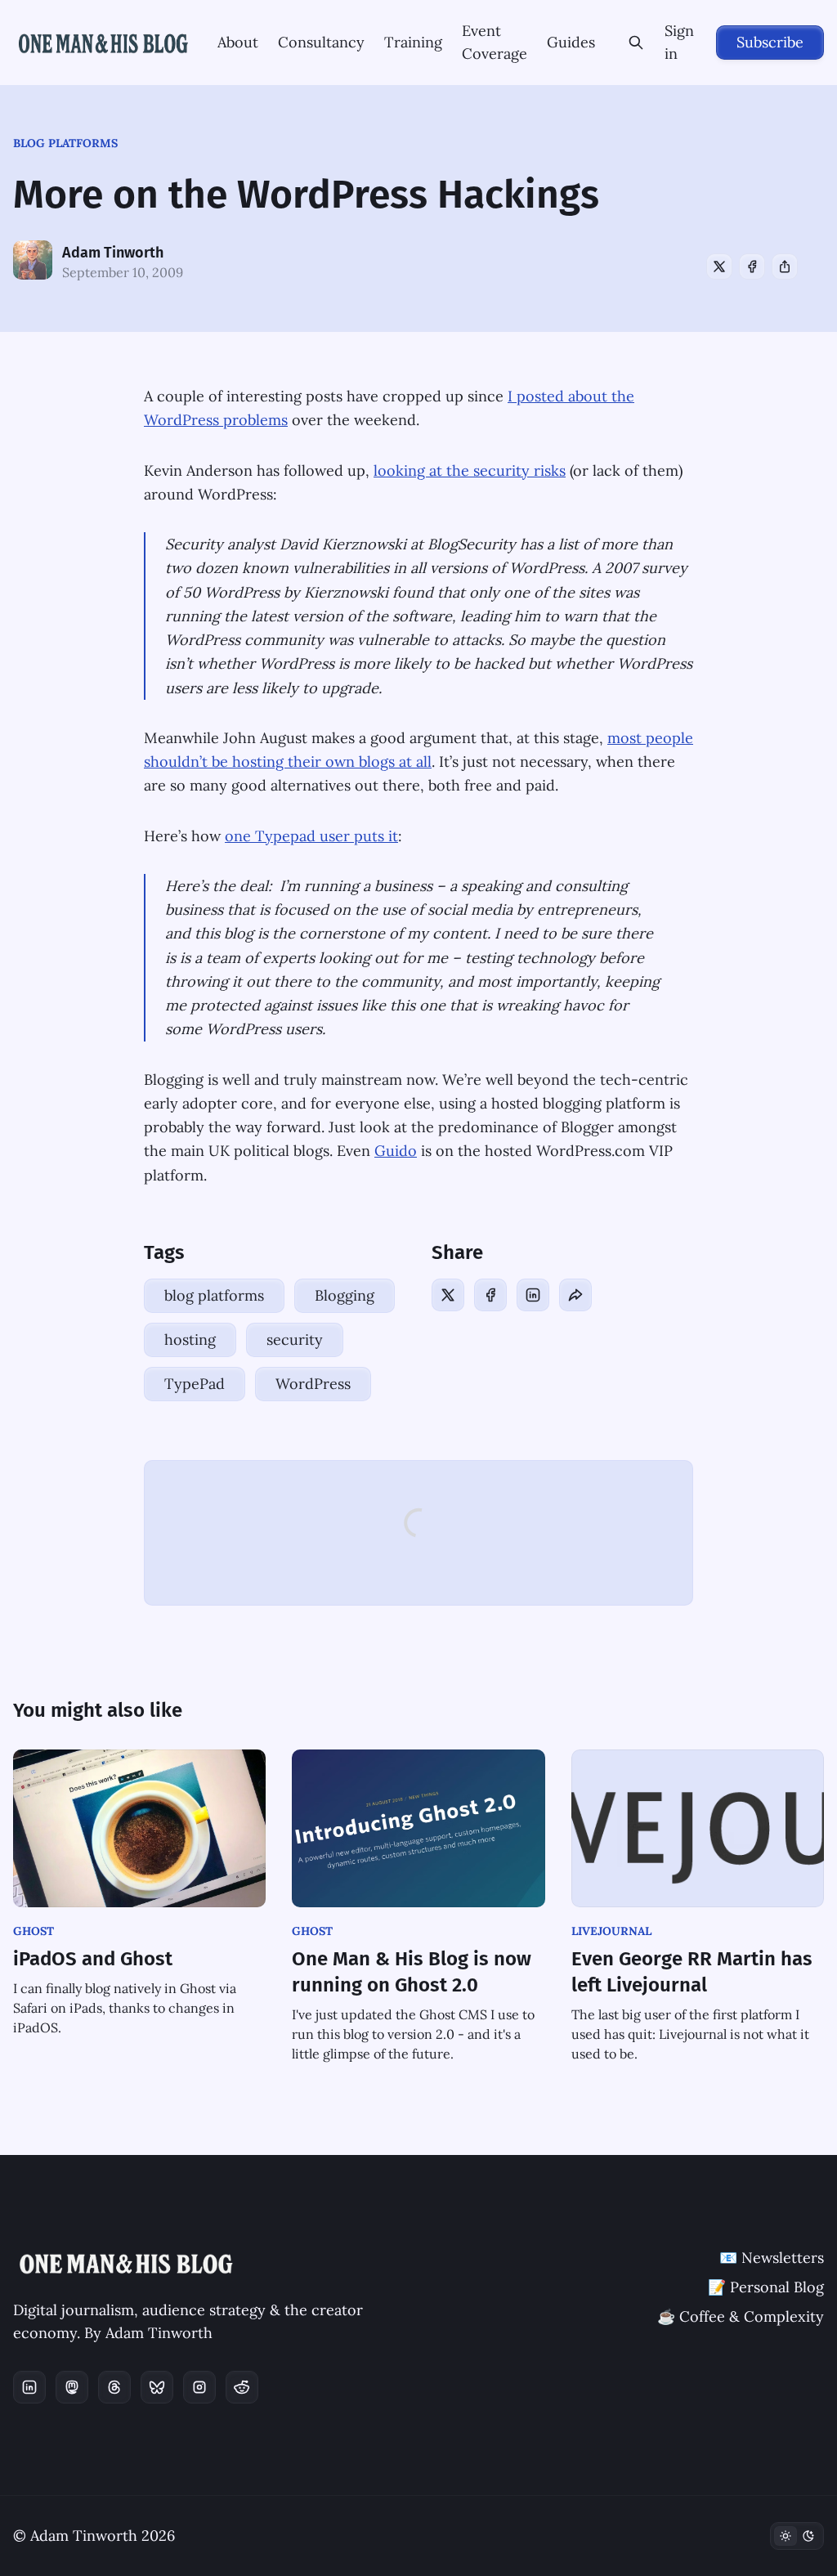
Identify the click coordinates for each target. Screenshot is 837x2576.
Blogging (345, 1295)
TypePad (195, 1384)
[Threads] (114, 2387)
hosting (190, 1340)
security (295, 1340)
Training (413, 42)
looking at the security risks (470, 470)
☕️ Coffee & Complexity (741, 2316)
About (238, 42)
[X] (719, 267)
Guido (396, 1151)
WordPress (313, 1384)
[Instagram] (199, 2387)
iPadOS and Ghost (93, 1959)
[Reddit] (242, 2387)
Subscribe (770, 42)
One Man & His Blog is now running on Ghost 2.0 (412, 1972)
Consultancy (321, 42)
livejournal (611, 1931)
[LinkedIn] (533, 1295)
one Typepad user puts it (311, 836)
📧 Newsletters (772, 2258)
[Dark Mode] (797, 2536)
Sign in (679, 42)
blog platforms (65, 143)
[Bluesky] (157, 2387)
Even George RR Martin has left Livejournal (692, 1972)
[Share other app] (785, 267)
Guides (571, 42)
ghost (34, 1931)
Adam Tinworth (113, 253)
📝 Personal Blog (766, 2287)
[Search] (636, 43)
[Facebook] (752, 267)
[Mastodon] (72, 2387)
